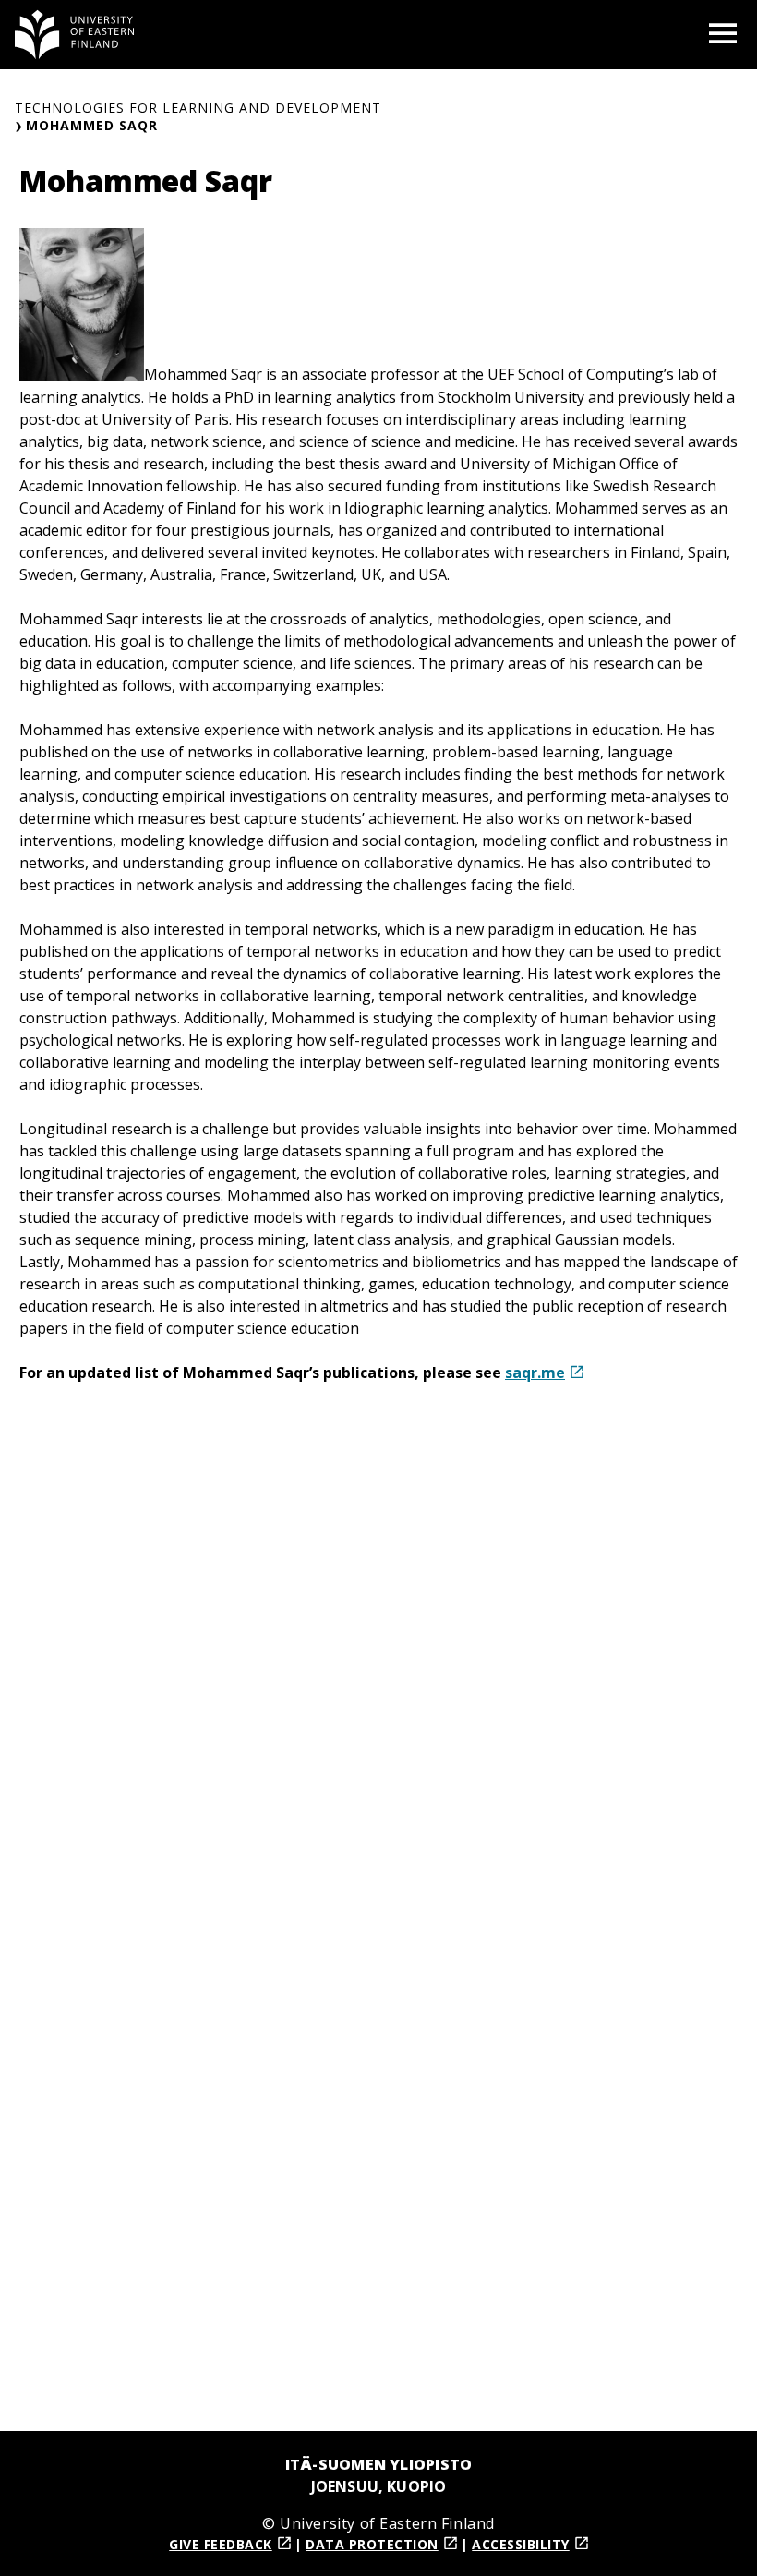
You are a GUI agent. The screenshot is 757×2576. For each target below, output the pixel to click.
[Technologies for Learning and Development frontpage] (75, 35)
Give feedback (221, 2544)
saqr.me (535, 1373)
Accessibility (521, 2544)
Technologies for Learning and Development (198, 108)
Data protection (372, 2544)
